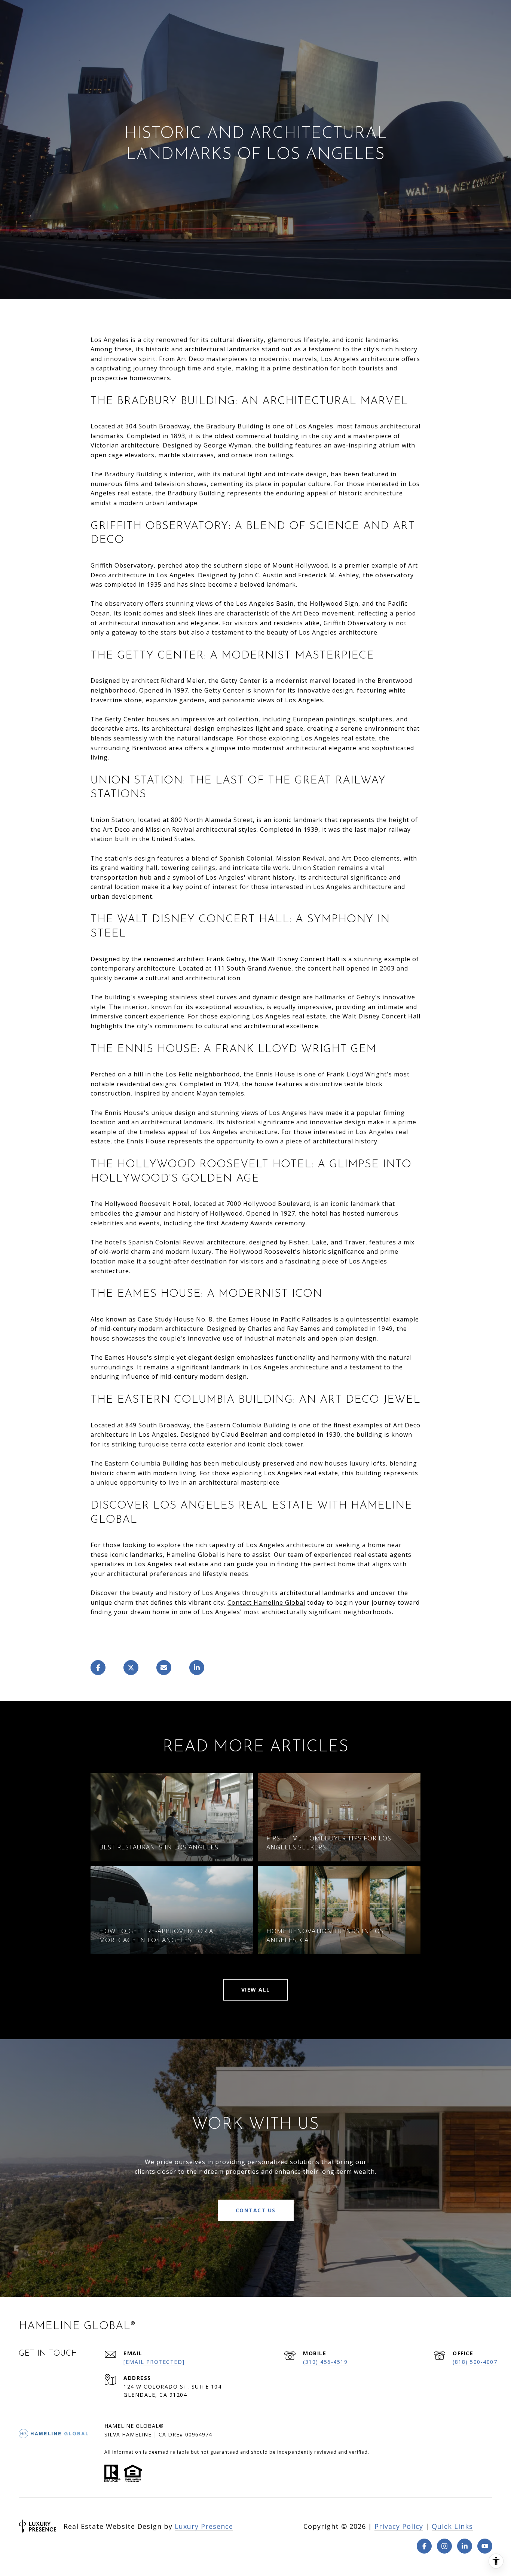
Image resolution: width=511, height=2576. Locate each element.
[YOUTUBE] (485, 2546)
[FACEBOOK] (424, 2546)
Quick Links (452, 2526)
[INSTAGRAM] (444, 2546)
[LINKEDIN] (465, 2546)
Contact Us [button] (256, 2210)
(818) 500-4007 (475, 2362)
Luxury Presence (204, 2526)
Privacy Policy (399, 2526)
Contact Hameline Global (266, 1602)
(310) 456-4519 (325, 2362)
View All (256, 1990)
